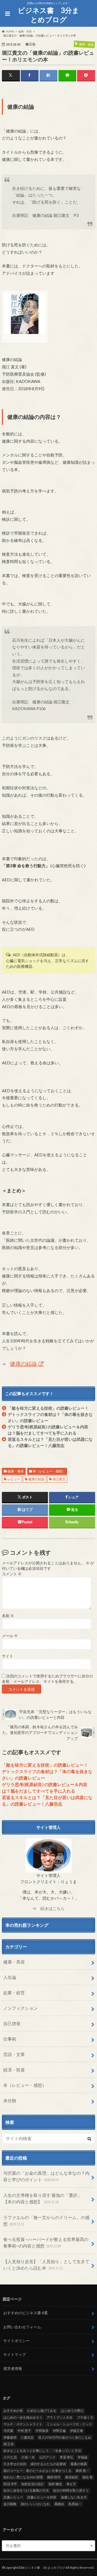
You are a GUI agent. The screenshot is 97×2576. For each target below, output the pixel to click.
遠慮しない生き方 (74, 2497)
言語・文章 (14, 2054)
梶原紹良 (72, 2477)
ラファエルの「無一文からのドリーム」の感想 (46, 2221)
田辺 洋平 (10, 2484)
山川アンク (47, 2457)
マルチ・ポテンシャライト (23, 2424)
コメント (12, 1574)
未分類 (10, 2100)
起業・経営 (14, 1993)
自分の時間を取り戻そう (71, 2490)
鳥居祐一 (75, 2504)
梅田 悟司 (54, 2477)
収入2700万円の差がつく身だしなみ (65, 2437)
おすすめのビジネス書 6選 (25, 2313)
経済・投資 (14, 2070)
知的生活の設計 (33, 2484)
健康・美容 (16, 1471)
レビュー (14, 1479)
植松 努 (88, 2477)
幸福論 (82, 2457)
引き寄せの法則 (15, 2464)
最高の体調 (79, 2464)
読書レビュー (13, 2497)
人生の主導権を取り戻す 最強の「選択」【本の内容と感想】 (42, 2198)
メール (10, 1636)
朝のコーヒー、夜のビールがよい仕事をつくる (37, 2471)
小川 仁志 (10, 2457)
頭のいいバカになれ (35, 2504)
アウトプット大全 (60, 2417)
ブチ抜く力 (85, 2417)
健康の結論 (24, 1363)
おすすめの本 (13, 2411)
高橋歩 (59, 2504)
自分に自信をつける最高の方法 (26, 2490)
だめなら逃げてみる (42, 2411)
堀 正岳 (9, 2444)
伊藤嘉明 (10, 2437)
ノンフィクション (20, 2008)
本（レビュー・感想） (49, 1471)
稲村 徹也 (55, 2484)
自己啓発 (12, 2023)
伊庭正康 (77, 2431)
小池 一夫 (28, 2457)
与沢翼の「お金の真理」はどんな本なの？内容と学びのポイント (46, 2176)
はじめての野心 (72, 2411)
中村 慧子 (24, 2431)
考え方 (71, 2484)
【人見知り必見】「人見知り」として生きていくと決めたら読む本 (46, 2265)
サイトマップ (15, 2354)
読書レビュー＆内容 (42, 2497)
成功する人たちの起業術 (48, 2464)
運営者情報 (13, 2368)
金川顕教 (10, 2504)
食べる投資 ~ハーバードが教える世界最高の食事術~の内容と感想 (46, 2242)
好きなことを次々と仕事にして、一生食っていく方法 (42, 2451)
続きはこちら (53, 1908)
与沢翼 (8, 2431)
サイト (8, 1656)
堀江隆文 (59, 1479)
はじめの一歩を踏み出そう (23, 2417)
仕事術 (10, 2039)
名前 (8, 1616)
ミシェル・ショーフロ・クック (69, 2424)
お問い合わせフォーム (22, 2327)
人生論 (10, 1977)
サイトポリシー (16, 2341)
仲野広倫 (59, 2431)
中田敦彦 (42, 2431)
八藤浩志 (27, 2437)
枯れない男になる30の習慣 (23, 2477)
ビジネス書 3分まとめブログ (48, 15)
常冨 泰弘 (67, 2457)
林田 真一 (82, 2471)
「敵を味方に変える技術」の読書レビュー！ (48, 1408)
